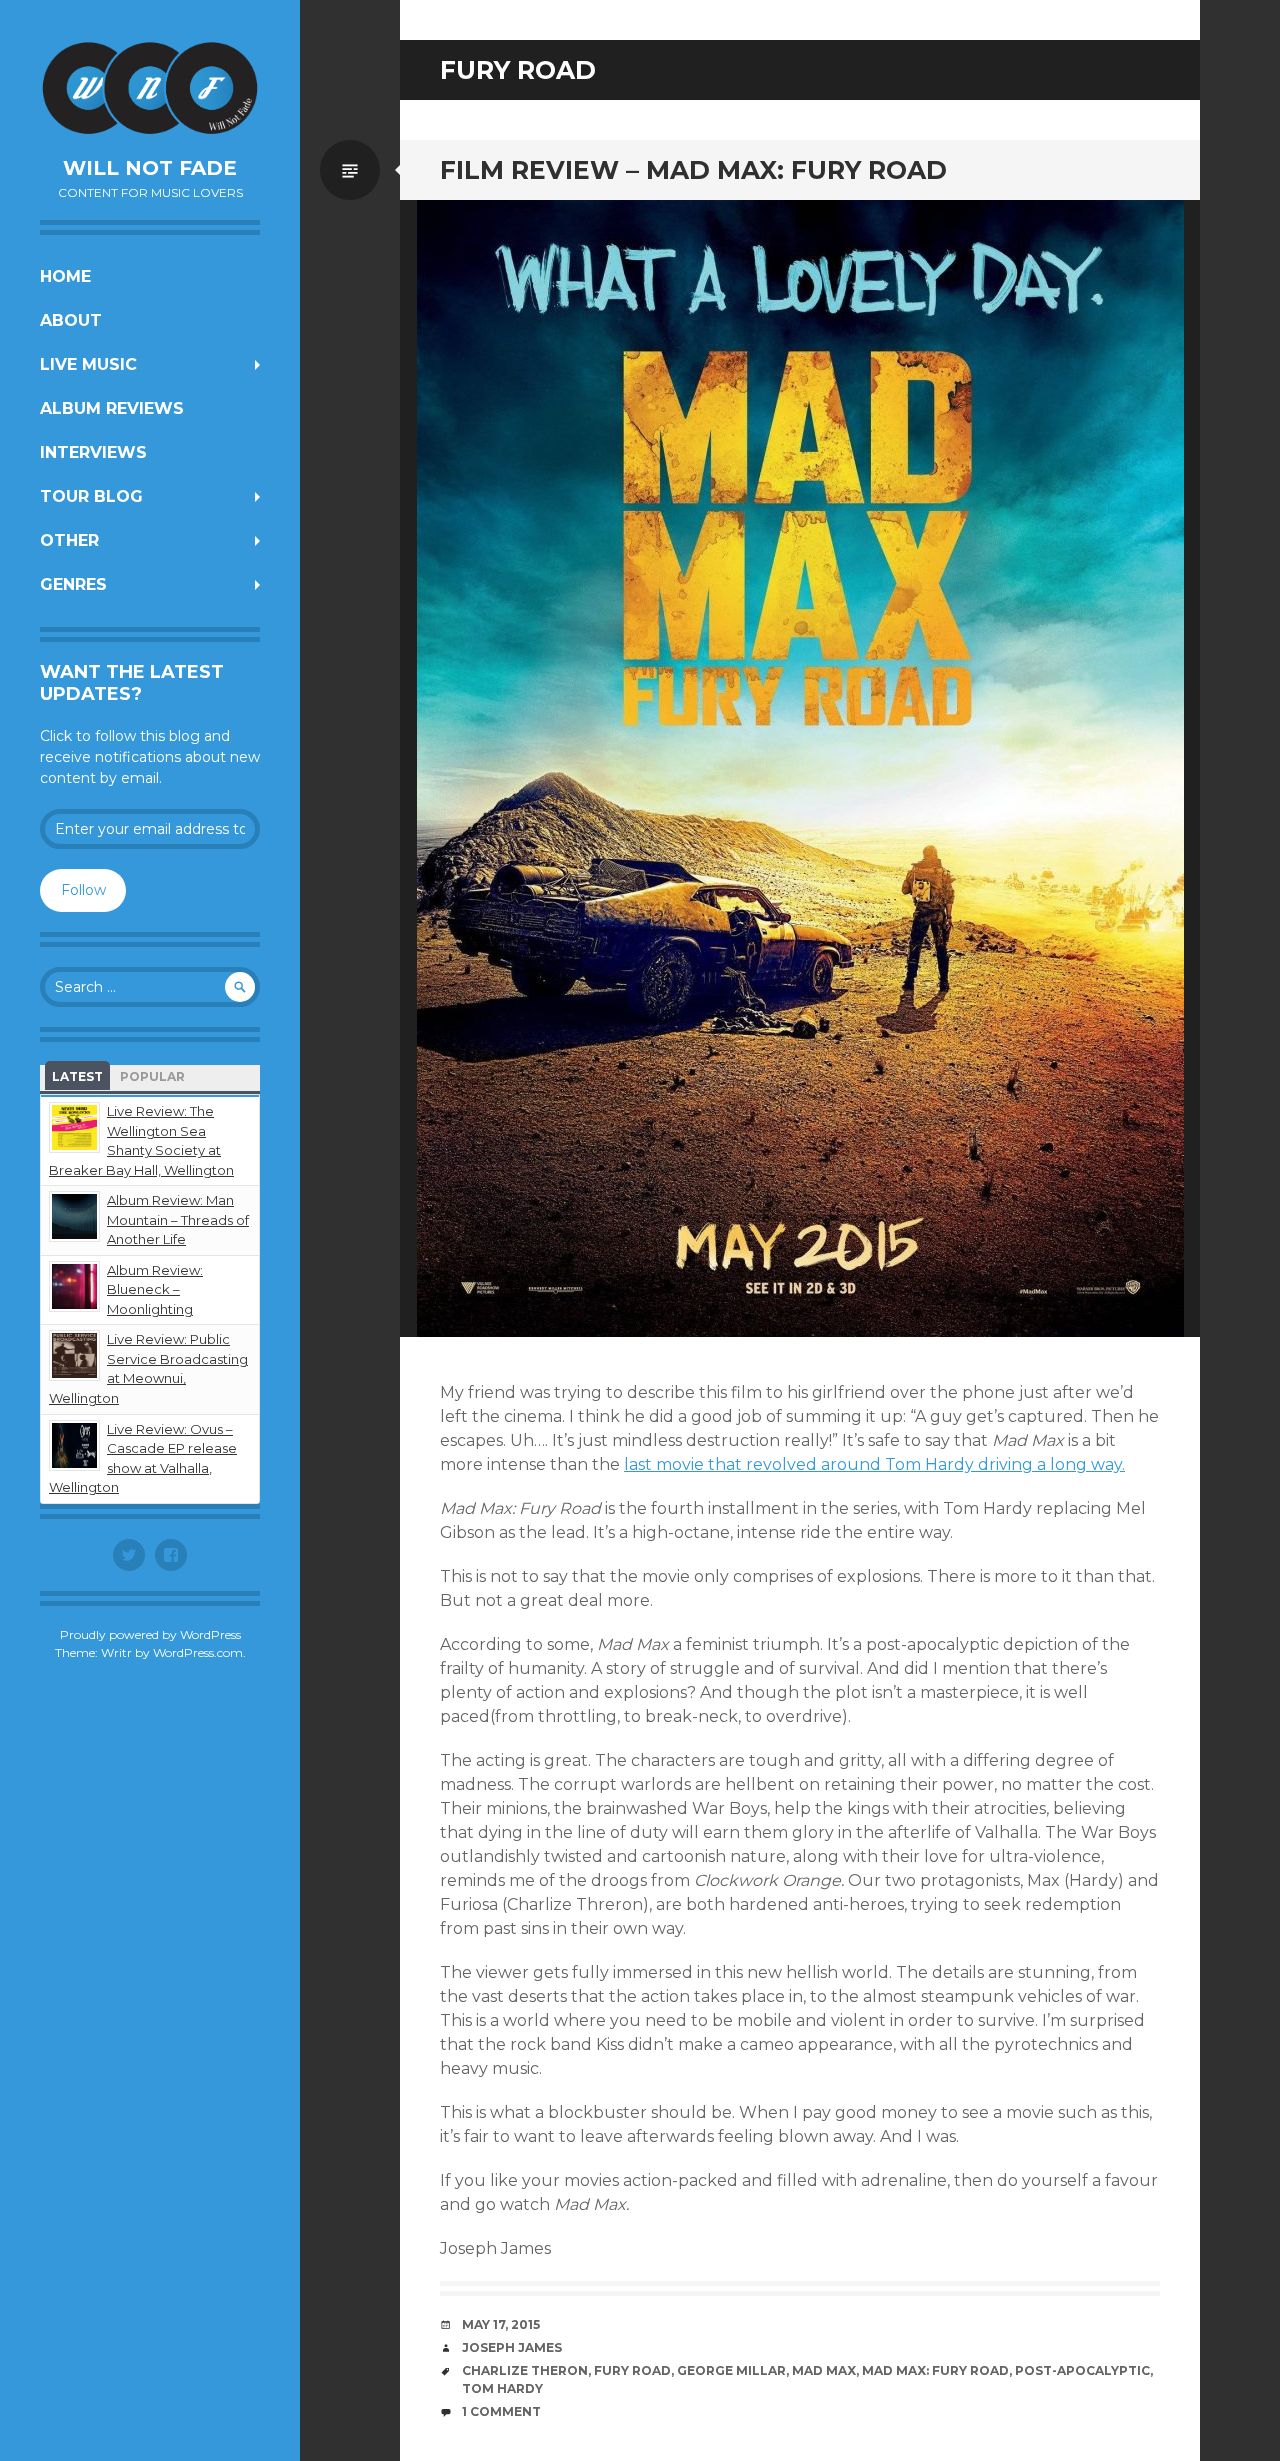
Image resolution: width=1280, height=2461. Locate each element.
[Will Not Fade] (150, 88)
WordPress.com (198, 1652)
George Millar (731, 2370)
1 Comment (501, 2411)
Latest (77, 1076)
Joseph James (512, 2347)
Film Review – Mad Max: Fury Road (693, 170)
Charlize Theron (525, 2370)
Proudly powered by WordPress (150, 1634)
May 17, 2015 (501, 2324)
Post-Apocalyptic (1082, 2370)
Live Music (88, 364)
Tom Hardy (502, 2388)
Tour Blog (91, 496)
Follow (83, 890)
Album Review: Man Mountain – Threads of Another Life (178, 1219)
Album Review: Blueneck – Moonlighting (155, 1289)
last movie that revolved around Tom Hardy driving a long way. (874, 1464)
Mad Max (824, 2370)
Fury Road (632, 2370)
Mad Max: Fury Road (935, 2370)
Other (69, 540)
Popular (152, 1076)
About (71, 320)
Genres (73, 584)
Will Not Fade (150, 168)
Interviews (93, 452)
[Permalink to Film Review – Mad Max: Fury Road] (800, 768)
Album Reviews (112, 408)
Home (65, 276)
